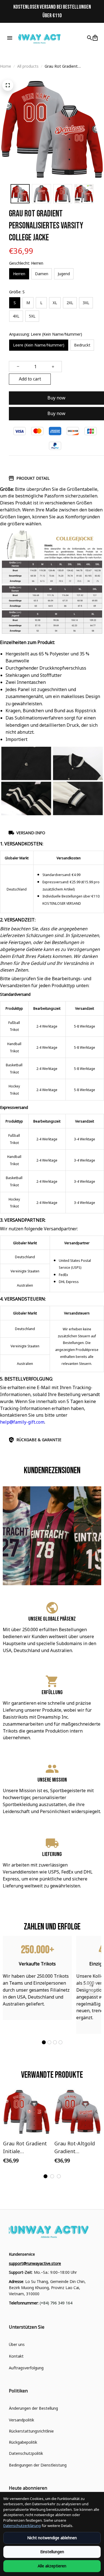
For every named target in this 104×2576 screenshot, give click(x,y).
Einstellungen (52, 2552)
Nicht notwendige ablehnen (52, 2538)
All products (28, 66)
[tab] (44, 2042)
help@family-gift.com (22, 1422)
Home (6, 66)
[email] (35, 2263)
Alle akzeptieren (52, 2566)
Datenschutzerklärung (22, 2526)
